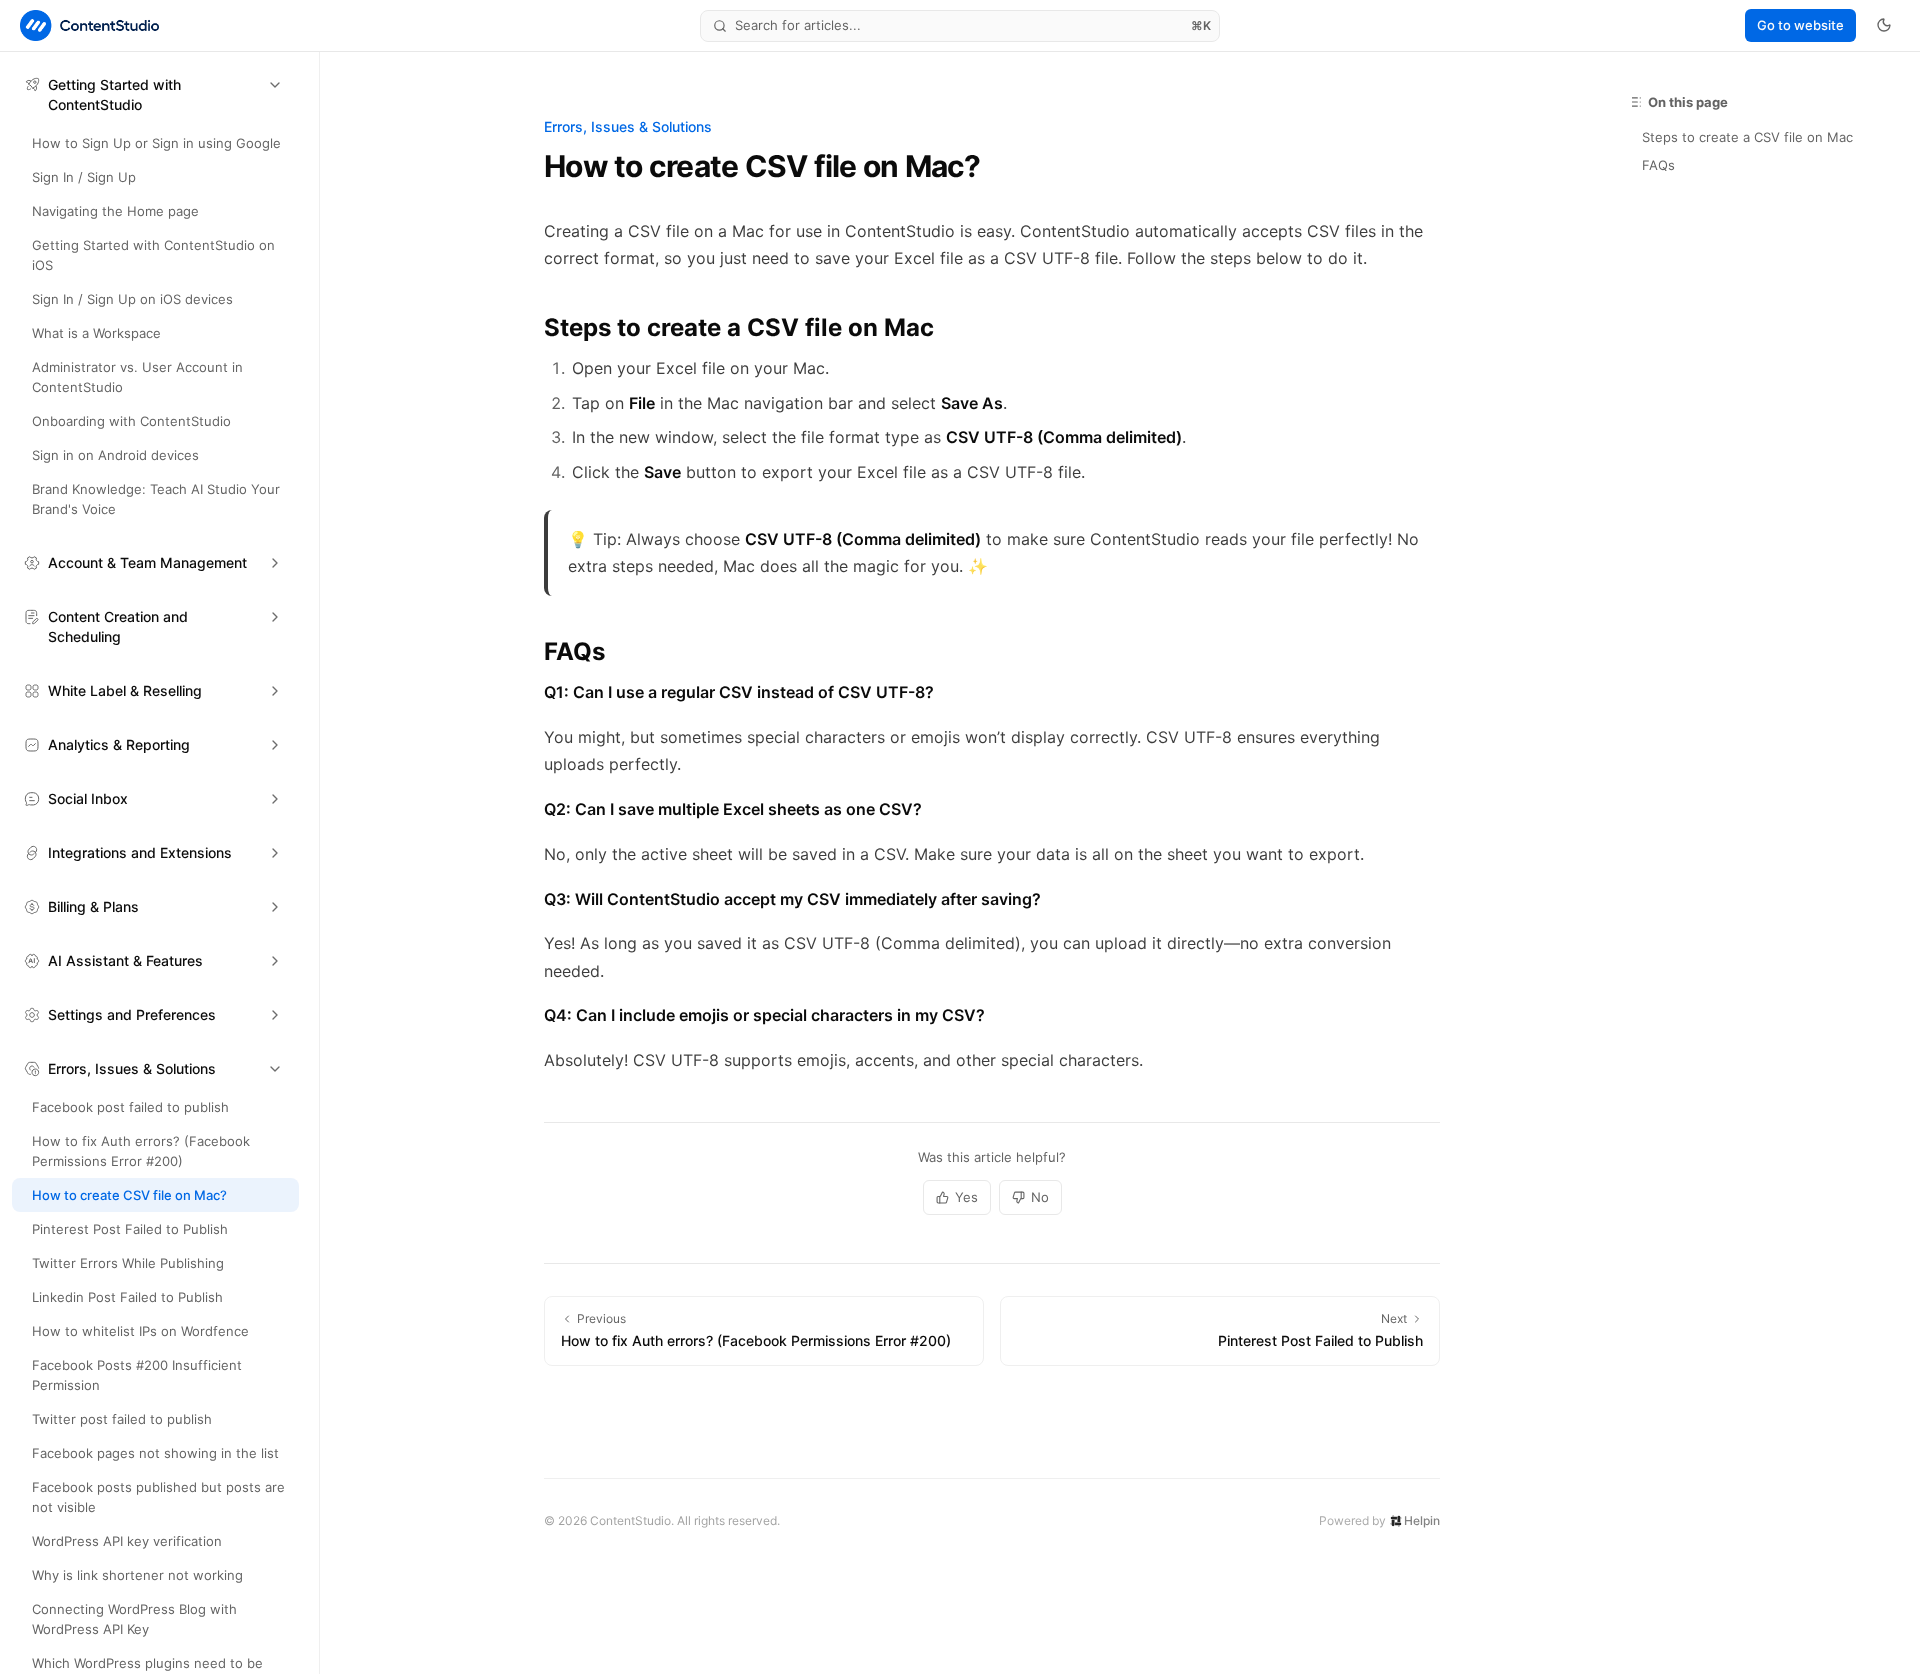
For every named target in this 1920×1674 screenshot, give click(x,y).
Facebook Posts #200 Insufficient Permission (137, 1375)
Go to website (1800, 25)
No (1040, 1197)
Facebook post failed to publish (130, 1107)
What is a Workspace (96, 333)
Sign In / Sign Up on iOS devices (132, 299)
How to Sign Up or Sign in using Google (156, 143)
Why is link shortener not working (137, 1575)
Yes (966, 1197)
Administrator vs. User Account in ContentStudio (137, 377)
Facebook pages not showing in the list (155, 1453)
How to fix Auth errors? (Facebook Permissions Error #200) (141, 1151)
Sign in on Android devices (115, 455)
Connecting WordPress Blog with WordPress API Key (134, 1619)
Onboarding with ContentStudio (131, 421)
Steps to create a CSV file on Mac (1747, 137)
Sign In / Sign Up (84, 177)
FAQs (1658, 165)
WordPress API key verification (127, 1541)
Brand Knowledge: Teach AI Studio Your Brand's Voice (156, 499)
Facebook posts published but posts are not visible (158, 1497)
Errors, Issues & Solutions (628, 126)
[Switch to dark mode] (1884, 25)
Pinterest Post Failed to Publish (130, 1229)
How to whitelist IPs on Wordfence (140, 1331)
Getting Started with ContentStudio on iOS (153, 255)
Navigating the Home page (115, 211)
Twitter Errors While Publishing (128, 1263)
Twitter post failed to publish (122, 1419)
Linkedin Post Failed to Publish (127, 1297)
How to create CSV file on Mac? (129, 1195)
